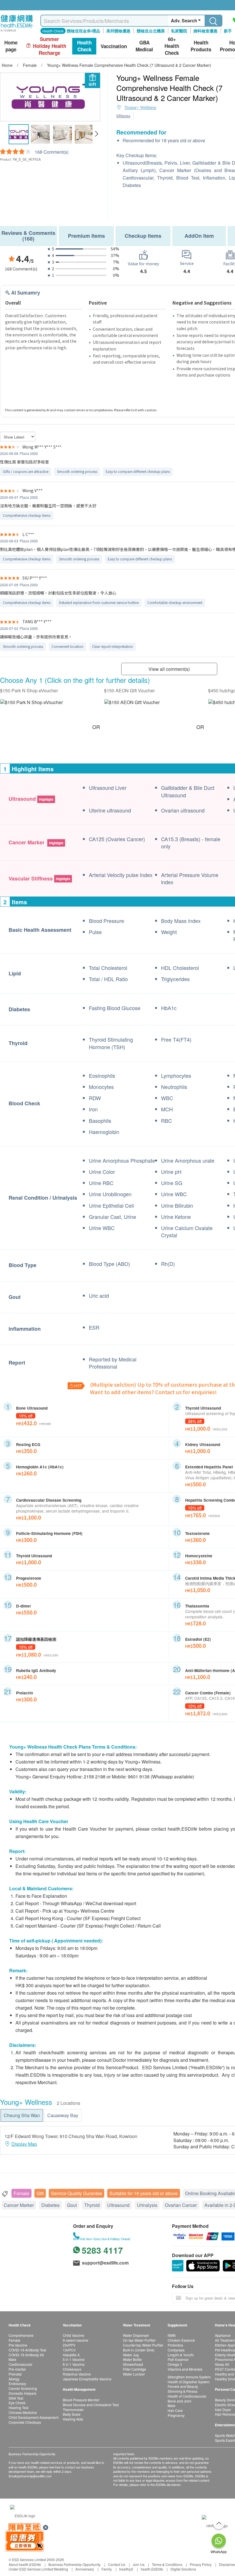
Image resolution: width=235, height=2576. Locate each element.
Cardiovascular (20, 2364)
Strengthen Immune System (189, 2377)
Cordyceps (176, 2350)
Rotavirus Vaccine (77, 2374)
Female (21, 2193)
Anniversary (85, 2569)
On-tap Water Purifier (139, 2340)
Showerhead (133, 2364)
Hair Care (175, 2410)
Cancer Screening (23, 2388)
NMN (172, 2335)
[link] (23, 2515)
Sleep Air (222, 2364)
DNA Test (16, 2398)
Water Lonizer (134, 2374)
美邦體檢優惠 (118, 31)
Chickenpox (72, 2369)
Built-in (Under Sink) (139, 2350)
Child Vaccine (74, 2335)
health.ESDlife (152, 2569)
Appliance (223, 2335)
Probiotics (175, 2345)
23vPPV (69, 2345)
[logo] (17, 32)
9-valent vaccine (76, 2340)
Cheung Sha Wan (22, 2115)
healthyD (126, 2569)
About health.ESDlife (25, 2564)
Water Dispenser (136, 2335)
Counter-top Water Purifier (143, 2345)
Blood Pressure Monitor (81, 2400)
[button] (96, 134)
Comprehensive (21, 2335)
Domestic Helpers (22, 2393)
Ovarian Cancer (181, 2205)
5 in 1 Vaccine (74, 2359)
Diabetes (50, 2205)
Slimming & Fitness (183, 2391)
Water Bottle (132, 2359)
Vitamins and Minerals (185, 2369)
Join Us (139, 2564)
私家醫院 (179, 31)
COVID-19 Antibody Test (27, 2350)
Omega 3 (175, 2364)
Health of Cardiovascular (187, 2396)
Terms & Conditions (167, 2564)
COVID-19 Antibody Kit (26, 2355)
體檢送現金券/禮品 (83, 31)
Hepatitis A (71, 2355)
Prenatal (15, 2374)
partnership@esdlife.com (34, 2476)
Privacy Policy (201, 2564)
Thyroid (92, 2205)
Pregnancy (176, 2415)
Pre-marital (17, 2369)
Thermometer (73, 2410)
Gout (72, 2205)
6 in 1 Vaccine (74, 2364)
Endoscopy (17, 2383)
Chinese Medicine (23, 2412)
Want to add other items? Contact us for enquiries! (153, 1392)
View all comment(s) (169, 669)
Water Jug (131, 2355)
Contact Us (117, 2564)
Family (107, 2569)
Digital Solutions (183, 2569)
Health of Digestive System (189, 2382)
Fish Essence (178, 2359)
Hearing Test (18, 2408)
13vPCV (69, 2350)
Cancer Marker (19, 2205)
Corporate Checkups (25, 2422)
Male (12, 2359)
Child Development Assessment (34, 2417)
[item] (32, 702)
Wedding (61, 2569)
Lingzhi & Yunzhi (181, 2355)
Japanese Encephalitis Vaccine (87, 2379)
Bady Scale (72, 2414)
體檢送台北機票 (151, 31)
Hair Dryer (223, 2410)
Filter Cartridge (135, 2369)
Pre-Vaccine (18, 2345)
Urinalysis (147, 2205)
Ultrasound (118, 2205)
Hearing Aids (73, 2419)
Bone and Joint (179, 2401)
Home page (11, 46)
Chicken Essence (181, 2340)
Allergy (14, 2379)
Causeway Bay (63, 2115)
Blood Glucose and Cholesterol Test (91, 2405)
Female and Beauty (183, 2386)
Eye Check (17, 2403)
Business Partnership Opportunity (75, 2564)
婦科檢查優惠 (205, 31)
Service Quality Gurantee (77, 2193)
